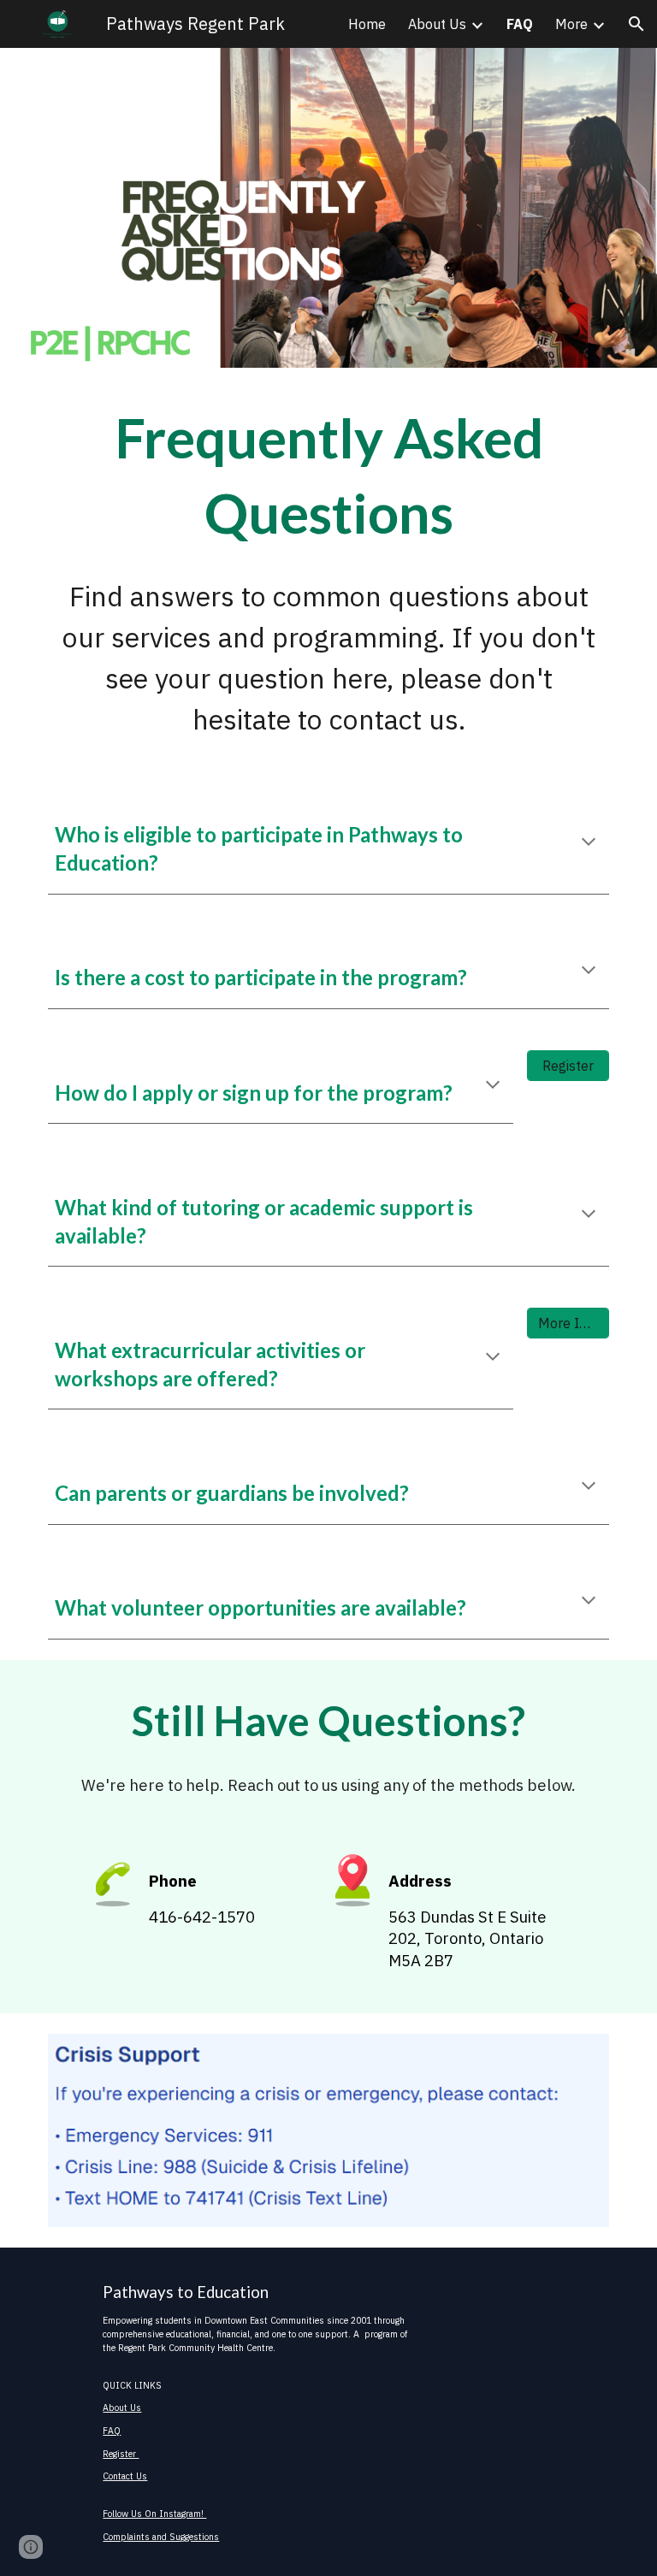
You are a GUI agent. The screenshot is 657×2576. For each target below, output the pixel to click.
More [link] (571, 24)
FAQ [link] (520, 24)
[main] (328, 476)
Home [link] (367, 24)
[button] (636, 24)
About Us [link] (437, 24)
